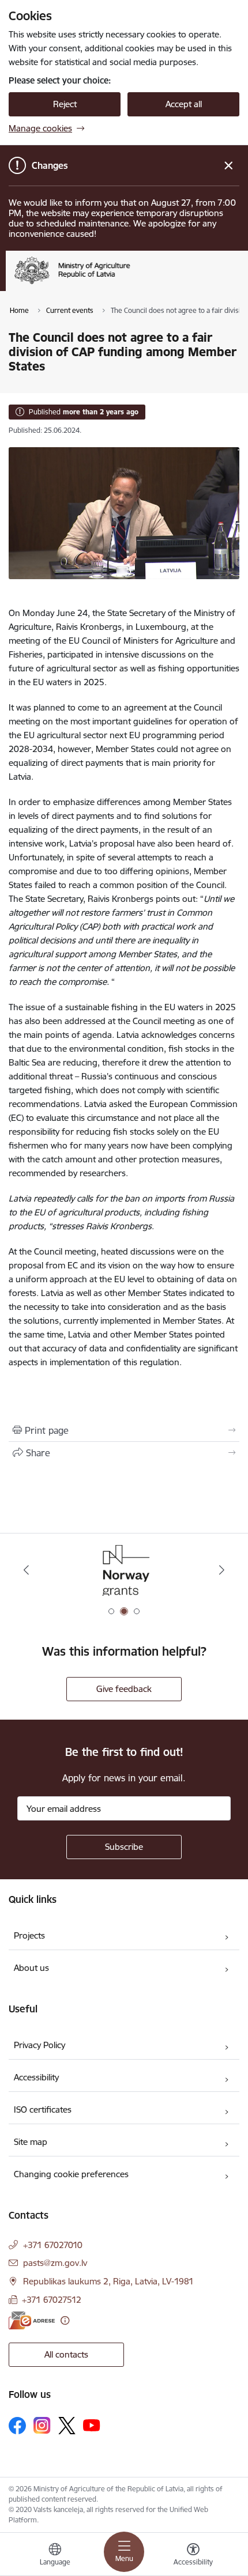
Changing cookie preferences (71, 2174)
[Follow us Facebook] (17, 2426)
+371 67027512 (52, 2300)
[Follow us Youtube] (92, 2425)
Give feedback (124, 1689)
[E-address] (32, 2320)
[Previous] (27, 1570)
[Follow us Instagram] (42, 2425)
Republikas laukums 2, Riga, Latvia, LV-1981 (108, 2281)
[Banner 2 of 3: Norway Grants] (124, 1570)
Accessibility (36, 2077)
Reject (65, 104)
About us (31, 1968)
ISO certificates (43, 2109)
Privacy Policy (40, 2045)
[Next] (221, 1570)
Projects (29, 1935)
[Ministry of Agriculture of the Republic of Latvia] (130, 284)
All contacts (66, 2354)
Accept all (184, 104)
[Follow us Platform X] (67, 2426)
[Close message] (229, 166)
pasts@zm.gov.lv (55, 2263)
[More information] (65, 2320)
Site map (31, 2142)
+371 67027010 (53, 2245)
